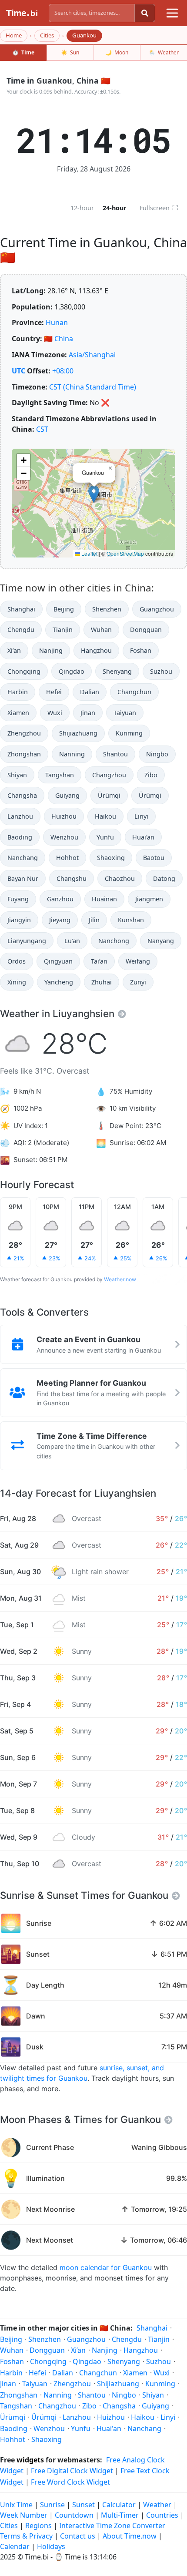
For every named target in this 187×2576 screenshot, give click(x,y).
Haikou (105, 816)
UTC (18, 371)
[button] (94, 494)
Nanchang (23, 858)
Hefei (54, 692)
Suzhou (161, 671)
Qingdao (72, 671)
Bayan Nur (23, 878)
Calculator (119, 2505)
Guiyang (67, 795)
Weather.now (120, 1279)
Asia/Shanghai (92, 355)
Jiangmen (149, 899)
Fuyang (18, 899)
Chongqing (24, 671)
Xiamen (18, 713)
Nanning (72, 754)
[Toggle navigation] (172, 13)
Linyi (141, 816)
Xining (17, 982)
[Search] (145, 13)
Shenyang (117, 671)
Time (23, 52)
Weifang (138, 961)
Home (14, 35)
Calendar (15, 2546)
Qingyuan (58, 961)
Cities (47, 35)
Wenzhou (64, 837)
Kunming (129, 733)
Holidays (51, 2546)
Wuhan (101, 630)
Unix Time (16, 2505)
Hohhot (67, 858)
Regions (38, 2526)
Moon (117, 52)
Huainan (104, 899)
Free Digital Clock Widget (72, 2471)
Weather (164, 52)
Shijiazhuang (78, 733)
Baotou (154, 858)
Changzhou (109, 775)
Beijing (64, 609)
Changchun (134, 692)
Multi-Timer (120, 2515)
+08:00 (63, 371)
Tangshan (60, 775)
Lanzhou (20, 816)
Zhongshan (24, 754)
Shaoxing (111, 858)
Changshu (72, 878)
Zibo (151, 775)
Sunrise (52, 2505)
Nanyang (161, 941)
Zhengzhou (24, 733)
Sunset (83, 2505)
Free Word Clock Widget (70, 2482)
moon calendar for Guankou (106, 2267)
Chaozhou (120, 878)
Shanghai (21, 609)
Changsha (22, 795)
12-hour (82, 208)
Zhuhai (102, 982)
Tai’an (99, 961)
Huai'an (143, 837)
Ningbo (157, 754)
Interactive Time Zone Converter (112, 2526)
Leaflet (89, 553)
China (64, 339)
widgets (30, 2460)
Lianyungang (27, 941)
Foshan (141, 650)
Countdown (74, 2515)
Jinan (88, 713)
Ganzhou (60, 899)
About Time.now (130, 2536)
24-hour (115, 208)
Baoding (20, 837)
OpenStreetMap (125, 553)
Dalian (90, 692)
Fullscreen (159, 208)
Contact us (78, 2536)
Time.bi (37, 2557)
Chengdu (21, 630)
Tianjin (63, 630)
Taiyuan (125, 713)
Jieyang (60, 920)
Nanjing (51, 650)
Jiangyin (19, 920)
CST (42, 429)
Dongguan (146, 630)
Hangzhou (96, 650)
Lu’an (72, 941)
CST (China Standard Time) (93, 387)
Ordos (17, 961)
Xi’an (14, 650)
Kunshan (131, 920)
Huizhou (64, 816)
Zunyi (138, 982)
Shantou (115, 754)
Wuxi (55, 713)
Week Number (24, 2515)
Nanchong (114, 941)
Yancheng (59, 982)
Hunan (57, 322)
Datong (164, 878)
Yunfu (105, 837)
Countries (162, 2515)
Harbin (18, 692)
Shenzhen (107, 609)
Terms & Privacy (26, 2536)
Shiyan (17, 775)
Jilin (94, 920)
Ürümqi (109, 795)
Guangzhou (157, 609)
